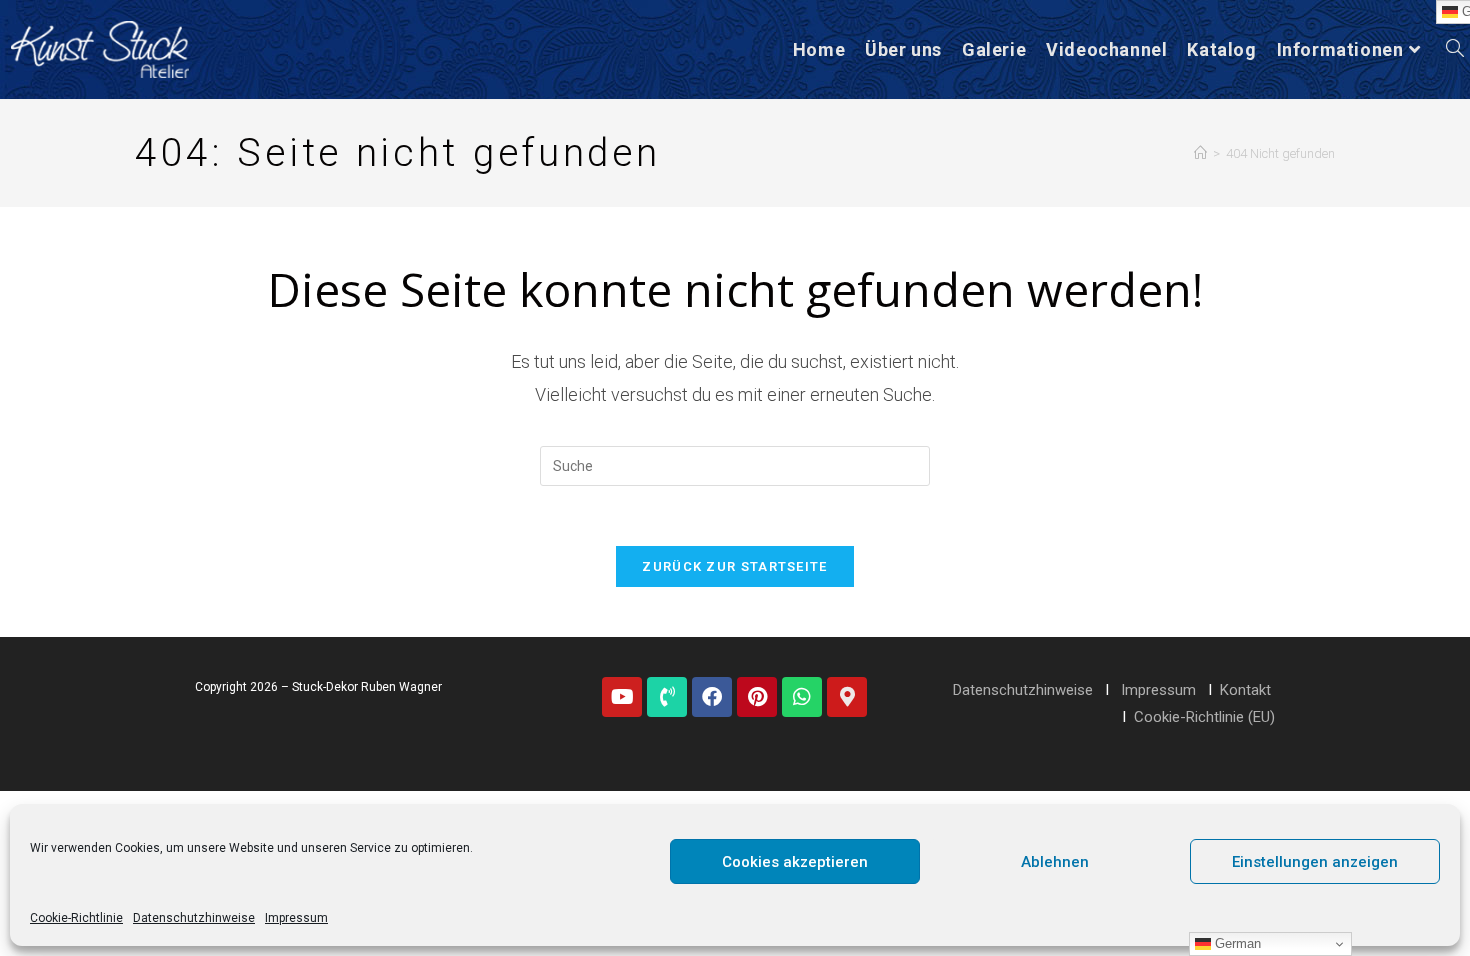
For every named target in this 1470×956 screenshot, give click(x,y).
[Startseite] (1200, 153)
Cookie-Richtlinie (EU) (1204, 717)
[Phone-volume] (667, 697)
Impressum (296, 918)
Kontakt (1245, 690)
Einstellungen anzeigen (1315, 862)
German (1236, 943)
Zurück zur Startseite (734, 566)
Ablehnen (1055, 862)
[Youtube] (622, 697)
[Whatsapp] (802, 697)
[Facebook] (712, 697)
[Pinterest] (757, 697)
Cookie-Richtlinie (76, 918)
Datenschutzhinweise (194, 918)
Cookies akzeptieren (795, 862)
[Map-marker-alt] (847, 697)
